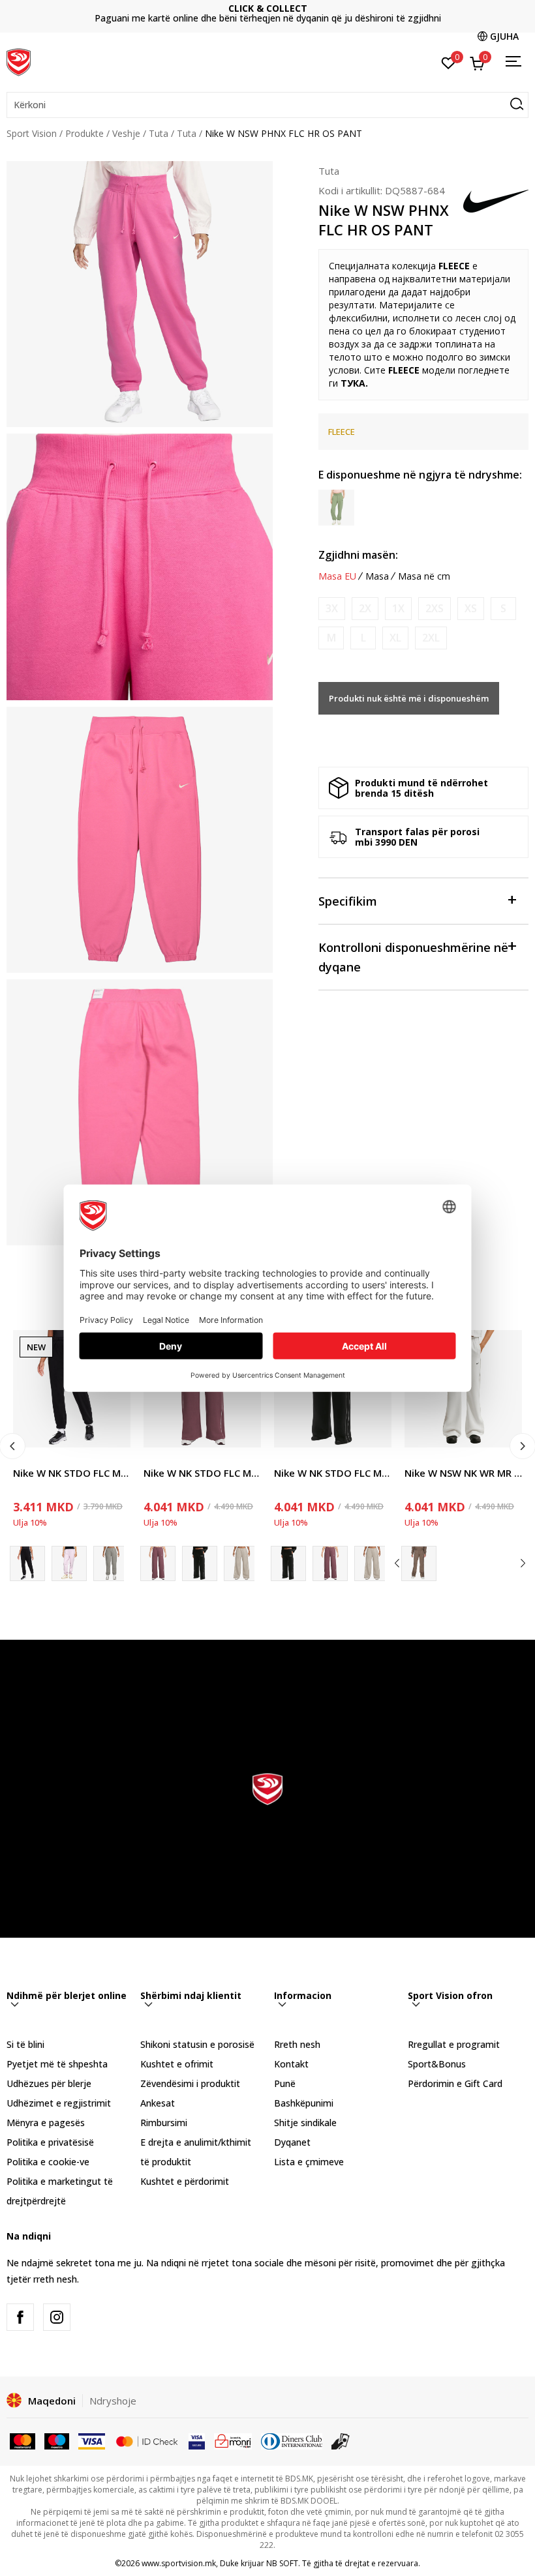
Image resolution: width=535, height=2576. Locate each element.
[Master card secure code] (147, 2440)
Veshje (126, 133)
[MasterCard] (23, 2440)
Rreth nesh (297, 2044)
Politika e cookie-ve (48, 2162)
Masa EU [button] (337, 576)
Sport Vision (32, 133)
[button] (267, 105)
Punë (285, 2083)
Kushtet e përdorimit (185, 2181)
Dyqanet (292, 2142)
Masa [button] (377, 576)
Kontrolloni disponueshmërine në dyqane (413, 957)
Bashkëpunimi (304, 2103)
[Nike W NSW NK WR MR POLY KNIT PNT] (419, 1563)
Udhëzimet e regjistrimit (59, 2103)
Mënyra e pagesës (46, 2123)
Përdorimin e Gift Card (455, 2083)
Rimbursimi (164, 2123)
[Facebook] (20, 2317)
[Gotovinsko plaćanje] (341, 2440)
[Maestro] (57, 2440)
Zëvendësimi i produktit (190, 2083)
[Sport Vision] (19, 61)
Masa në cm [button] (424, 576)
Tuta (159, 133)
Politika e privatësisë (50, 2142)
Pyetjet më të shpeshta (57, 2064)
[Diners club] (292, 2440)
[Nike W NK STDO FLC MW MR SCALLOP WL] (200, 1563)
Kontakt (291, 2064)
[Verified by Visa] (197, 2440)
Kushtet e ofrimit (177, 2064)
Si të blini (25, 2044)
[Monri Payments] (233, 2440)
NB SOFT (282, 2563)
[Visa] (91, 2440)
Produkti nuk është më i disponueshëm (409, 698)
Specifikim (348, 901)
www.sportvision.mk (179, 2563)
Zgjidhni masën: (358, 555)
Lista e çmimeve (268, 13)
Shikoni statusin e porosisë (197, 2044)
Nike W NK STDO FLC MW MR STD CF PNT (72, 1473)
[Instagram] (57, 2317)
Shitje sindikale (305, 2123)
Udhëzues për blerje (49, 2083)
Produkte (84, 133)
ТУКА (353, 383)
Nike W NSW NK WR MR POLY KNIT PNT (463, 1473)
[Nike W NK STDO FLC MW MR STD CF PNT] (69, 1563)
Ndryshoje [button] (113, 2401)
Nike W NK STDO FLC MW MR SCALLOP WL (202, 1473)
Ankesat (158, 2103)
